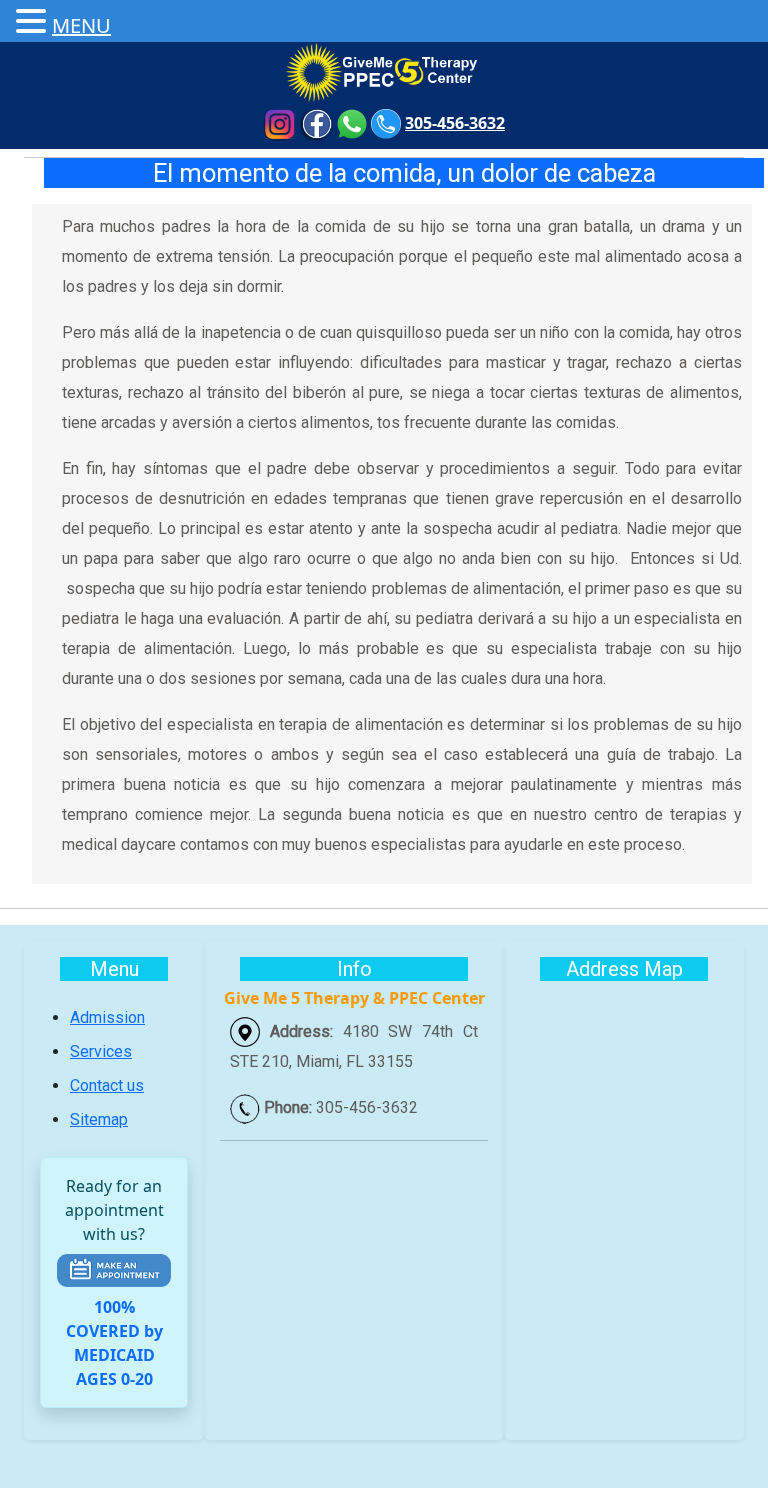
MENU (81, 25)
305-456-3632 (455, 123)
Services (101, 1051)
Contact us (107, 1085)
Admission (107, 1017)
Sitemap (99, 1119)
